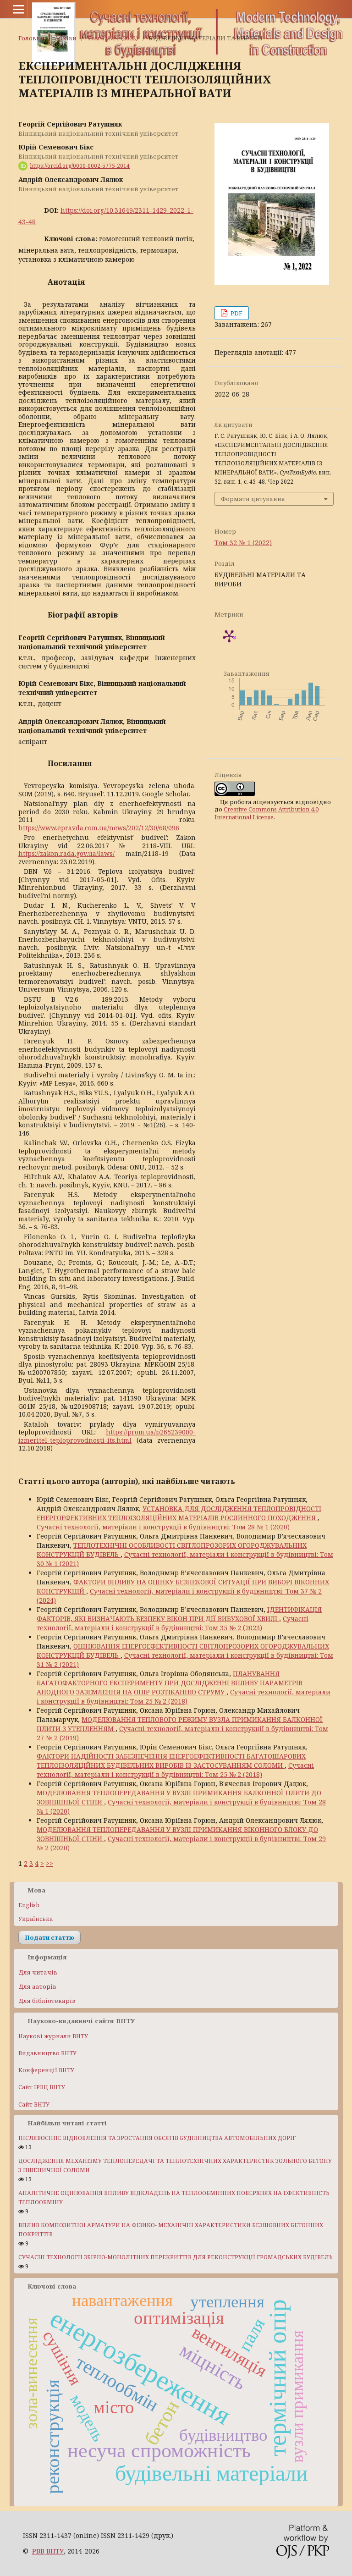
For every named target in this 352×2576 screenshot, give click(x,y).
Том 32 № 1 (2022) (113, 38)
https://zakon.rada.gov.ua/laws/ (66, 853)
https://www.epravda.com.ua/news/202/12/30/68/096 (99, 828)
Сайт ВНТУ (34, 2104)
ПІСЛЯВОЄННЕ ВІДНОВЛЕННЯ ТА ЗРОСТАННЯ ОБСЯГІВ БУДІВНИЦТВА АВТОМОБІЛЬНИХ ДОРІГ (157, 2138)
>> (49, 1863)
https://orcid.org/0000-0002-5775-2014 (80, 166)
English (29, 1905)
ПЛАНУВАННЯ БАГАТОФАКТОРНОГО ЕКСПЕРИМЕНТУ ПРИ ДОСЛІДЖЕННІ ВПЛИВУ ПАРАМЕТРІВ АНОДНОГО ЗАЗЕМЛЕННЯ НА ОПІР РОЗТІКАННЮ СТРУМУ (170, 1683)
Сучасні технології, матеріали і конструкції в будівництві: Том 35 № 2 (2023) (173, 1623)
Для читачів (38, 1972)
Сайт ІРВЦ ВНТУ (42, 2087)
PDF (236, 313)
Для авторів (37, 1986)
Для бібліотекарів (47, 2001)
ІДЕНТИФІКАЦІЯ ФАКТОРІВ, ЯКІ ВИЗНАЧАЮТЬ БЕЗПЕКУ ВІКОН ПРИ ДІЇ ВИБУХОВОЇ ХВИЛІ (179, 1614)
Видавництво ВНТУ (47, 2053)
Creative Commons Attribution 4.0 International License (267, 813)
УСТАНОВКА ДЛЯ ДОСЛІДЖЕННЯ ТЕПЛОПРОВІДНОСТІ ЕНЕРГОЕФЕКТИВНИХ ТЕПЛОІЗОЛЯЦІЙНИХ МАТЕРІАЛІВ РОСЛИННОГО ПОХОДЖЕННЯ (179, 1513)
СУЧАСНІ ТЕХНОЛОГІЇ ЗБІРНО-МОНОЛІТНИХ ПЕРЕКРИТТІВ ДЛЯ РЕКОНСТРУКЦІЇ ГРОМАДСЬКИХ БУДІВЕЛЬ (176, 2257)
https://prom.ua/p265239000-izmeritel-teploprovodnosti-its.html (107, 1436)
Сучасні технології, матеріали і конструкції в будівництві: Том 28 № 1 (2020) (163, 1527)
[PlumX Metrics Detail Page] (229, 636)
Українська (36, 1919)
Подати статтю (49, 1937)
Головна (31, 38)
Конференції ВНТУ (46, 2070)
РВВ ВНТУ (48, 2551)
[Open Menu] (18, 9)
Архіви (66, 38)
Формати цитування (253, 499)
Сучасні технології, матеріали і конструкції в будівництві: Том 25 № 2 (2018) (184, 1696)
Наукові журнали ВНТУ (53, 2036)
